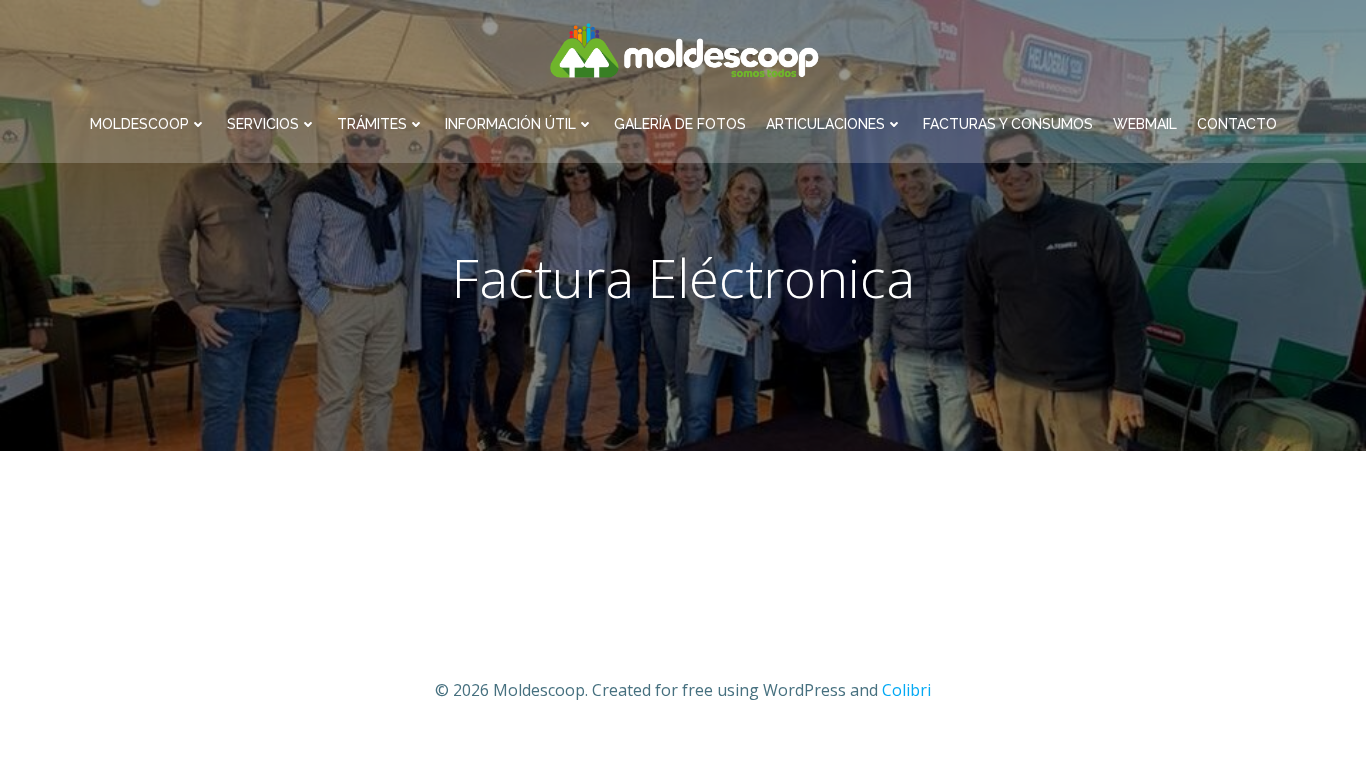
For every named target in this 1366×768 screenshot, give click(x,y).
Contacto (1237, 124)
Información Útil (510, 124)
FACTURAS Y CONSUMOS (1008, 124)
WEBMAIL (1145, 124)
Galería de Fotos (680, 124)
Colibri (906, 690)
